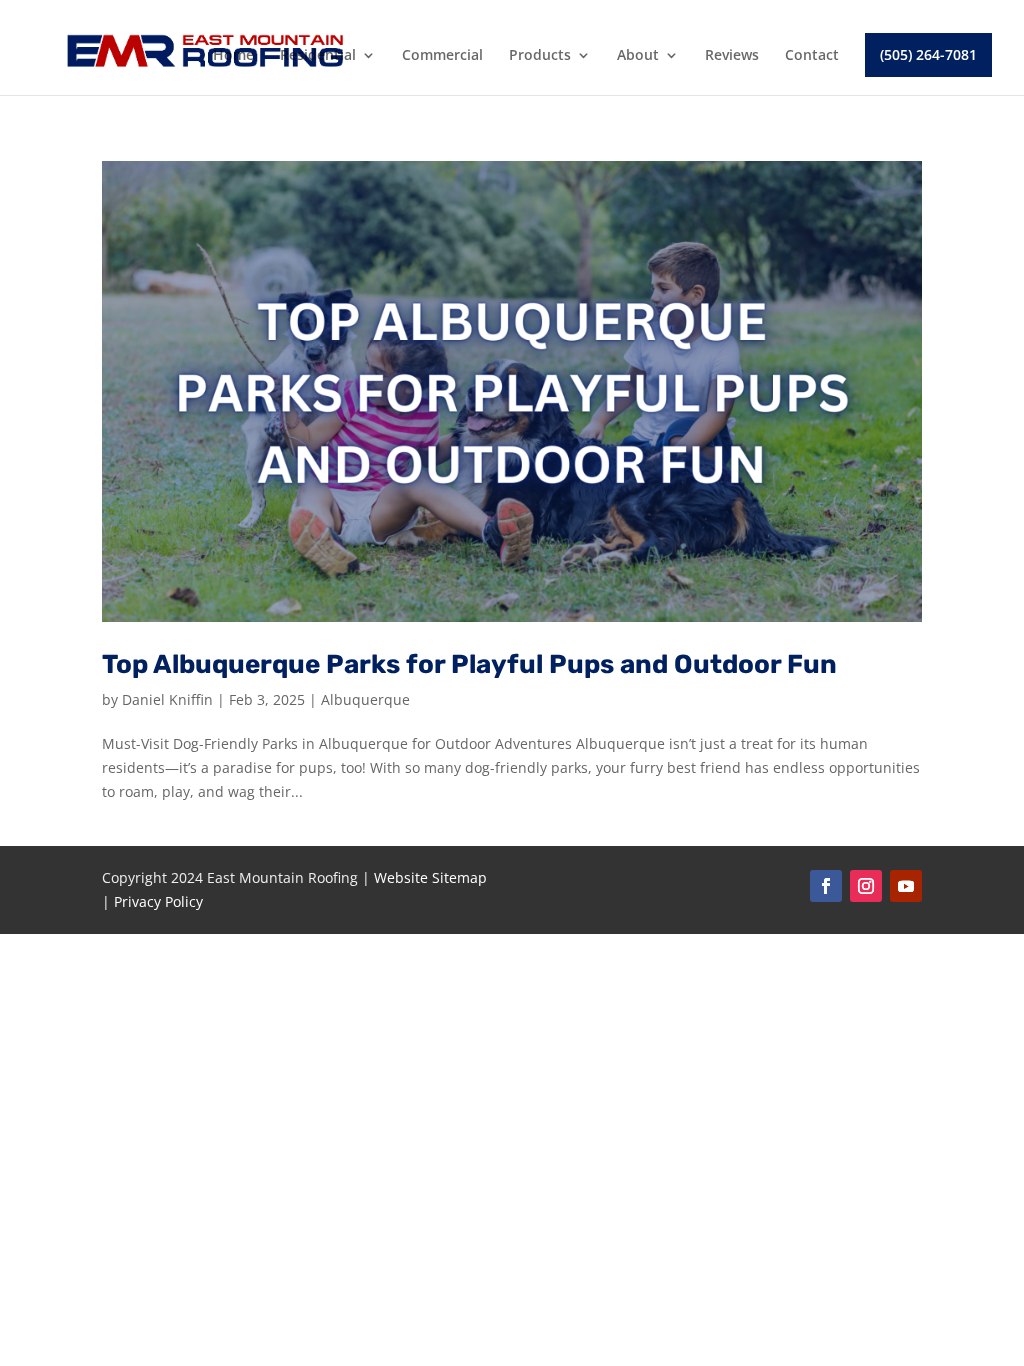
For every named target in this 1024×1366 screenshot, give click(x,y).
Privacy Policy (158, 901)
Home (233, 56)
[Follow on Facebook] (826, 886)
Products (540, 56)
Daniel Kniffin (167, 699)
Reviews (732, 56)
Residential (318, 56)
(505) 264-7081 (928, 54)
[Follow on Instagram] (866, 886)
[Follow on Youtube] (906, 886)
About (638, 56)
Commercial (442, 56)
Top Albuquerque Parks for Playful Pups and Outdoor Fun (469, 664)
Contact (812, 56)
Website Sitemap (430, 877)
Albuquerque (365, 699)
